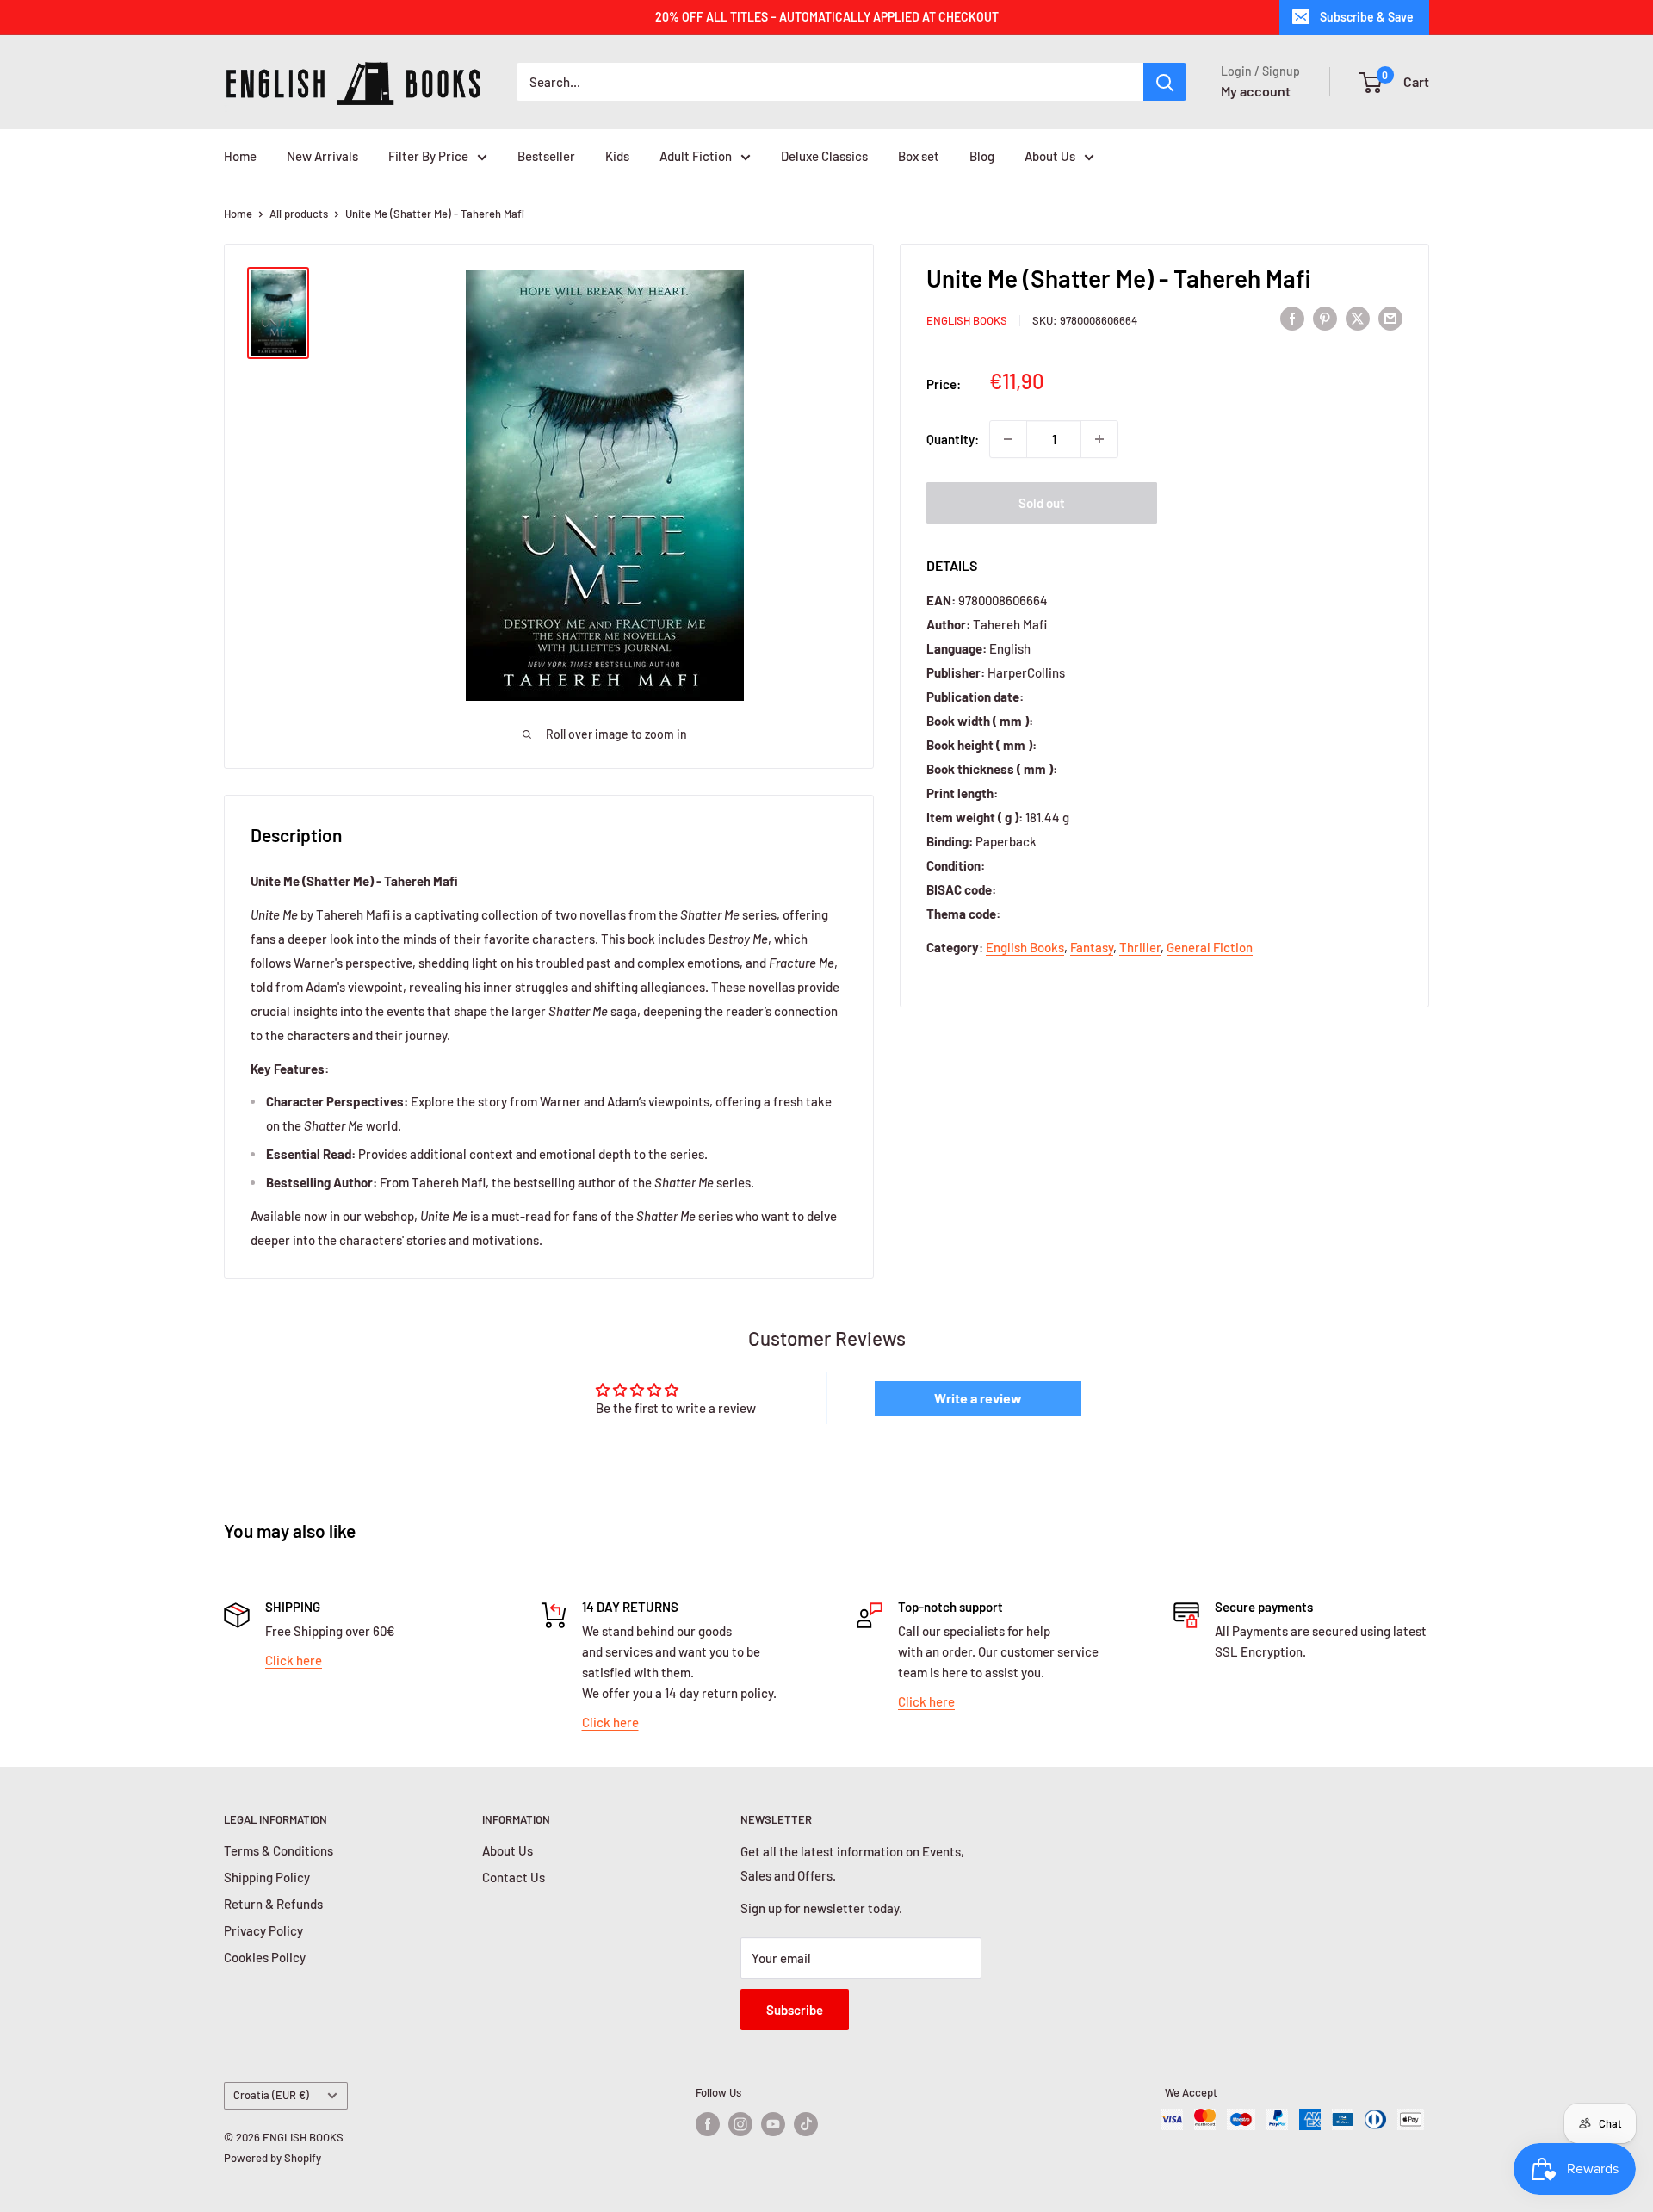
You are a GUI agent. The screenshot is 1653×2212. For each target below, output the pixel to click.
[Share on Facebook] (1292, 318)
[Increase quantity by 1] (1099, 439)
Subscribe (795, 2010)
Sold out (1042, 503)
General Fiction (1210, 947)
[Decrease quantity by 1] (1008, 439)
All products (299, 214)
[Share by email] (1390, 318)
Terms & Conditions (279, 1850)
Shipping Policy (267, 1877)
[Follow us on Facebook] (708, 2124)
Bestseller (546, 156)
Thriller (1140, 947)
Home (240, 156)
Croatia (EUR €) (271, 2095)
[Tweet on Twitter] (1358, 318)
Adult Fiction (696, 156)
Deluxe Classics (824, 156)
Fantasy (1092, 947)
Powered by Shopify (272, 2158)
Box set (919, 156)
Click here (294, 1660)
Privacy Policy (263, 1930)
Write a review (978, 1398)
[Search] (1165, 82)
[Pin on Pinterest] (1325, 318)
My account (1256, 91)
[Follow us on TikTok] (806, 2124)
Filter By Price (428, 156)
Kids (617, 156)
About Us (1050, 156)
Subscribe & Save (1367, 17)
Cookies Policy (265, 1957)
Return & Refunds (273, 1904)
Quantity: (953, 439)
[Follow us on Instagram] (740, 2124)
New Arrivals (322, 156)
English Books (967, 320)
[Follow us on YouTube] (773, 2124)
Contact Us (514, 1877)
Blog (982, 156)
